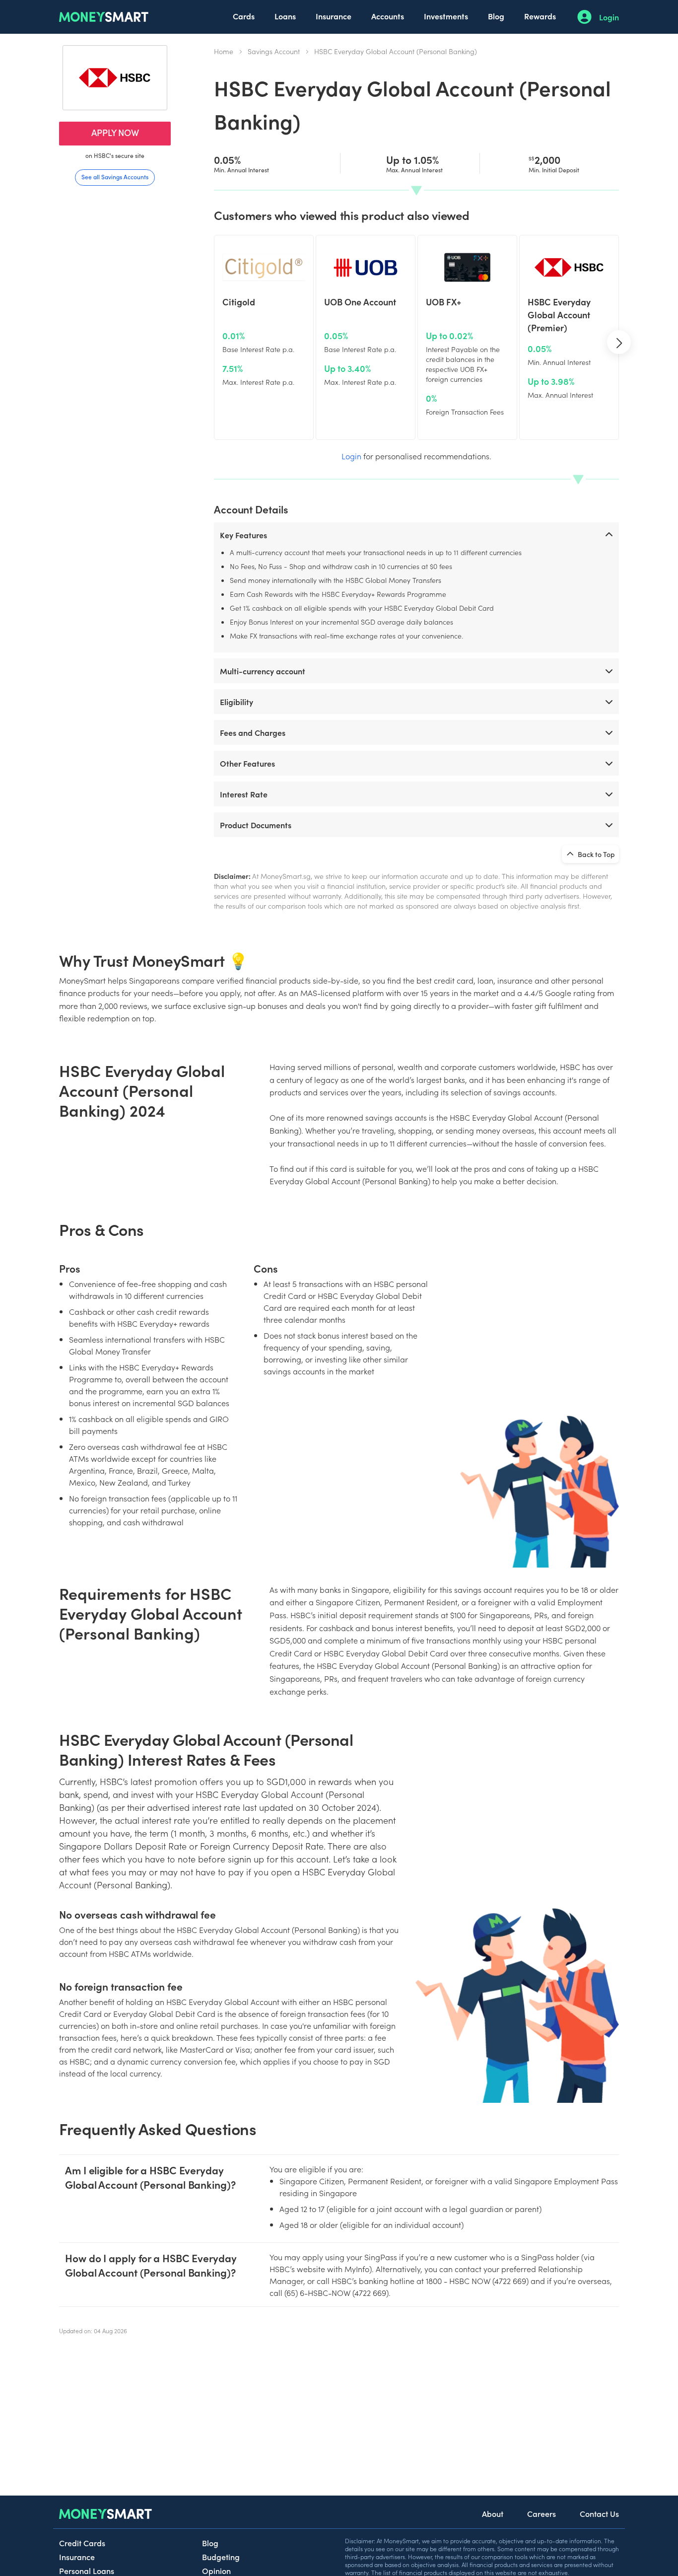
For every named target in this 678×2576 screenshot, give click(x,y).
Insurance (334, 16)
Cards (244, 16)
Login (609, 17)
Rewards (540, 16)
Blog (496, 16)
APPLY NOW (115, 132)
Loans (285, 16)
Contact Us (599, 2513)
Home (224, 51)
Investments (446, 16)
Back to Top (596, 854)
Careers (542, 2513)
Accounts (388, 16)
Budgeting (221, 2557)
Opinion (216, 2571)
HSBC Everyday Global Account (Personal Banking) (396, 51)
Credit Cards (82, 2543)
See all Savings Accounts (115, 177)
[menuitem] (244, 17)
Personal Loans (87, 2571)
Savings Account (274, 51)
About (493, 2513)
